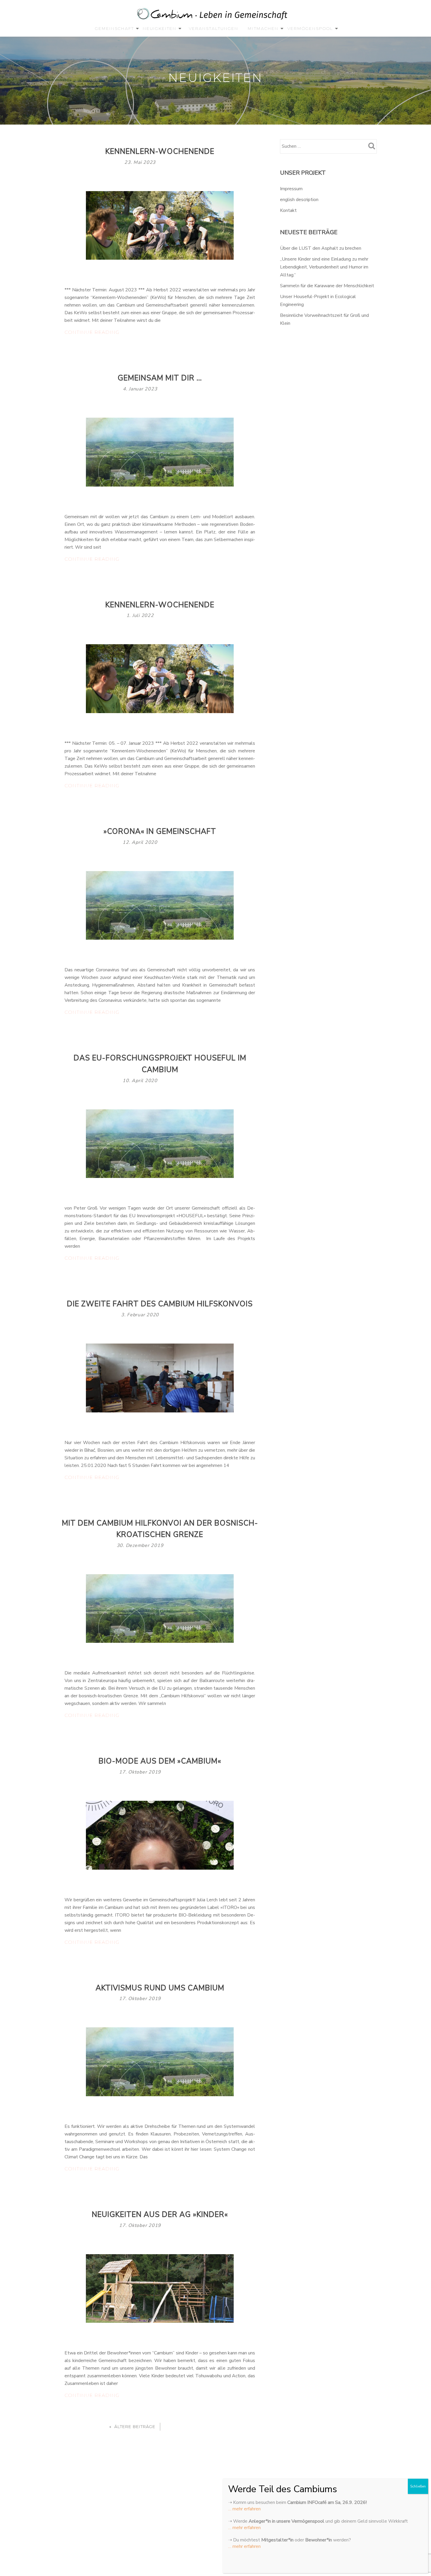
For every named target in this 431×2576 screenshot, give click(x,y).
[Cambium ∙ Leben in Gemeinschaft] (213, 15)
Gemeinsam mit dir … (160, 378)
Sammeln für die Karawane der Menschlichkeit (327, 286)
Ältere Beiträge (135, 2427)
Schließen (418, 2486)
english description (299, 200)
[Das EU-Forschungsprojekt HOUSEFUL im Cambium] (160, 1143)
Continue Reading (102, 333)
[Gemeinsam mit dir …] (160, 452)
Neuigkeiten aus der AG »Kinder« (160, 2215)
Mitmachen (263, 28)
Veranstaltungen (214, 28)
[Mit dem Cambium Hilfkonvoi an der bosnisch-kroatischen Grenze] (160, 1608)
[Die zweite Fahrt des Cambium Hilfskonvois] (160, 1378)
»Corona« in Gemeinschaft (160, 832)
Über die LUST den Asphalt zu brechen (321, 248)
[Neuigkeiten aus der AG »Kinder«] (160, 2288)
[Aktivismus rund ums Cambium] (160, 2062)
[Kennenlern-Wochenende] (160, 225)
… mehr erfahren (244, 2509)
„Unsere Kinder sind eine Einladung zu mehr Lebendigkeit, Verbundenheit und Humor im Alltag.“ (324, 267)
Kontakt (288, 210)
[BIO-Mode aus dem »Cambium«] (160, 1835)
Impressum (291, 189)
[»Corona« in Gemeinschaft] (160, 905)
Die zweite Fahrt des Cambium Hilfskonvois (160, 1304)
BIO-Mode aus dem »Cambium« (160, 1761)
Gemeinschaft (114, 28)
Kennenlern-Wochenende (160, 152)
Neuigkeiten (160, 28)
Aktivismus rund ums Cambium (160, 1988)
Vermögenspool (310, 28)
